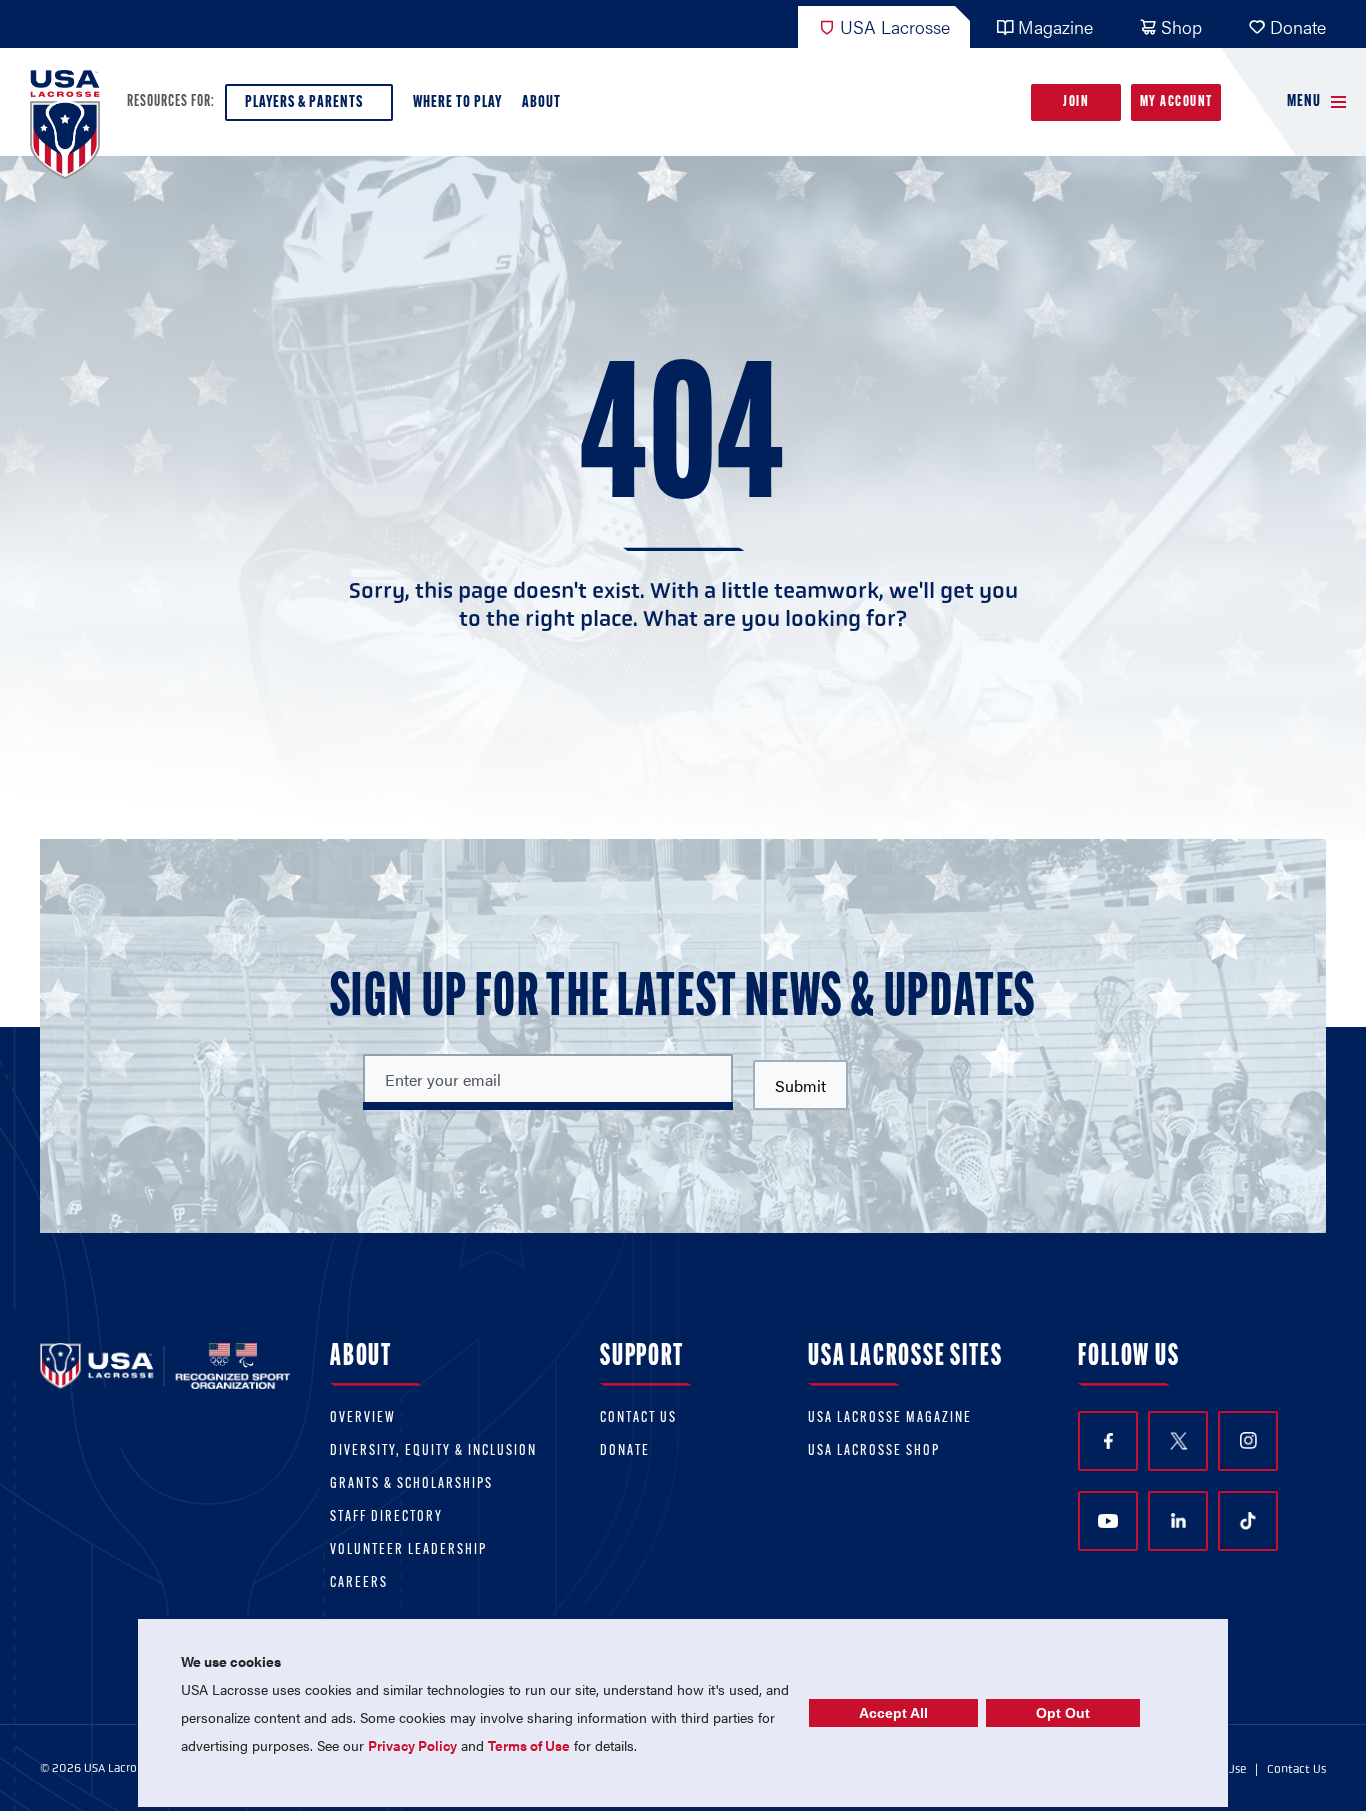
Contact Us (638, 1418)
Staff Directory (386, 1517)
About (541, 102)
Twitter (1178, 1441)
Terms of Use (529, 1745)
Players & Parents (304, 102)
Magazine (1055, 26)
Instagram (1248, 1441)
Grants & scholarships (411, 1484)
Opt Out (1063, 1713)
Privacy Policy (412, 1745)
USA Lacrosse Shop (874, 1451)
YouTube (1108, 1521)
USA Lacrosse (895, 26)
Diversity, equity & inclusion (433, 1451)
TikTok (1248, 1521)
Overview (363, 1418)
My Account (1176, 102)
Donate (1298, 26)
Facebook (1108, 1441)
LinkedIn (1178, 1521)
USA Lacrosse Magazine (890, 1418)
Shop (1181, 26)
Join (1076, 102)
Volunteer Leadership (408, 1550)
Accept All (893, 1713)
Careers (359, 1583)
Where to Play (457, 102)
